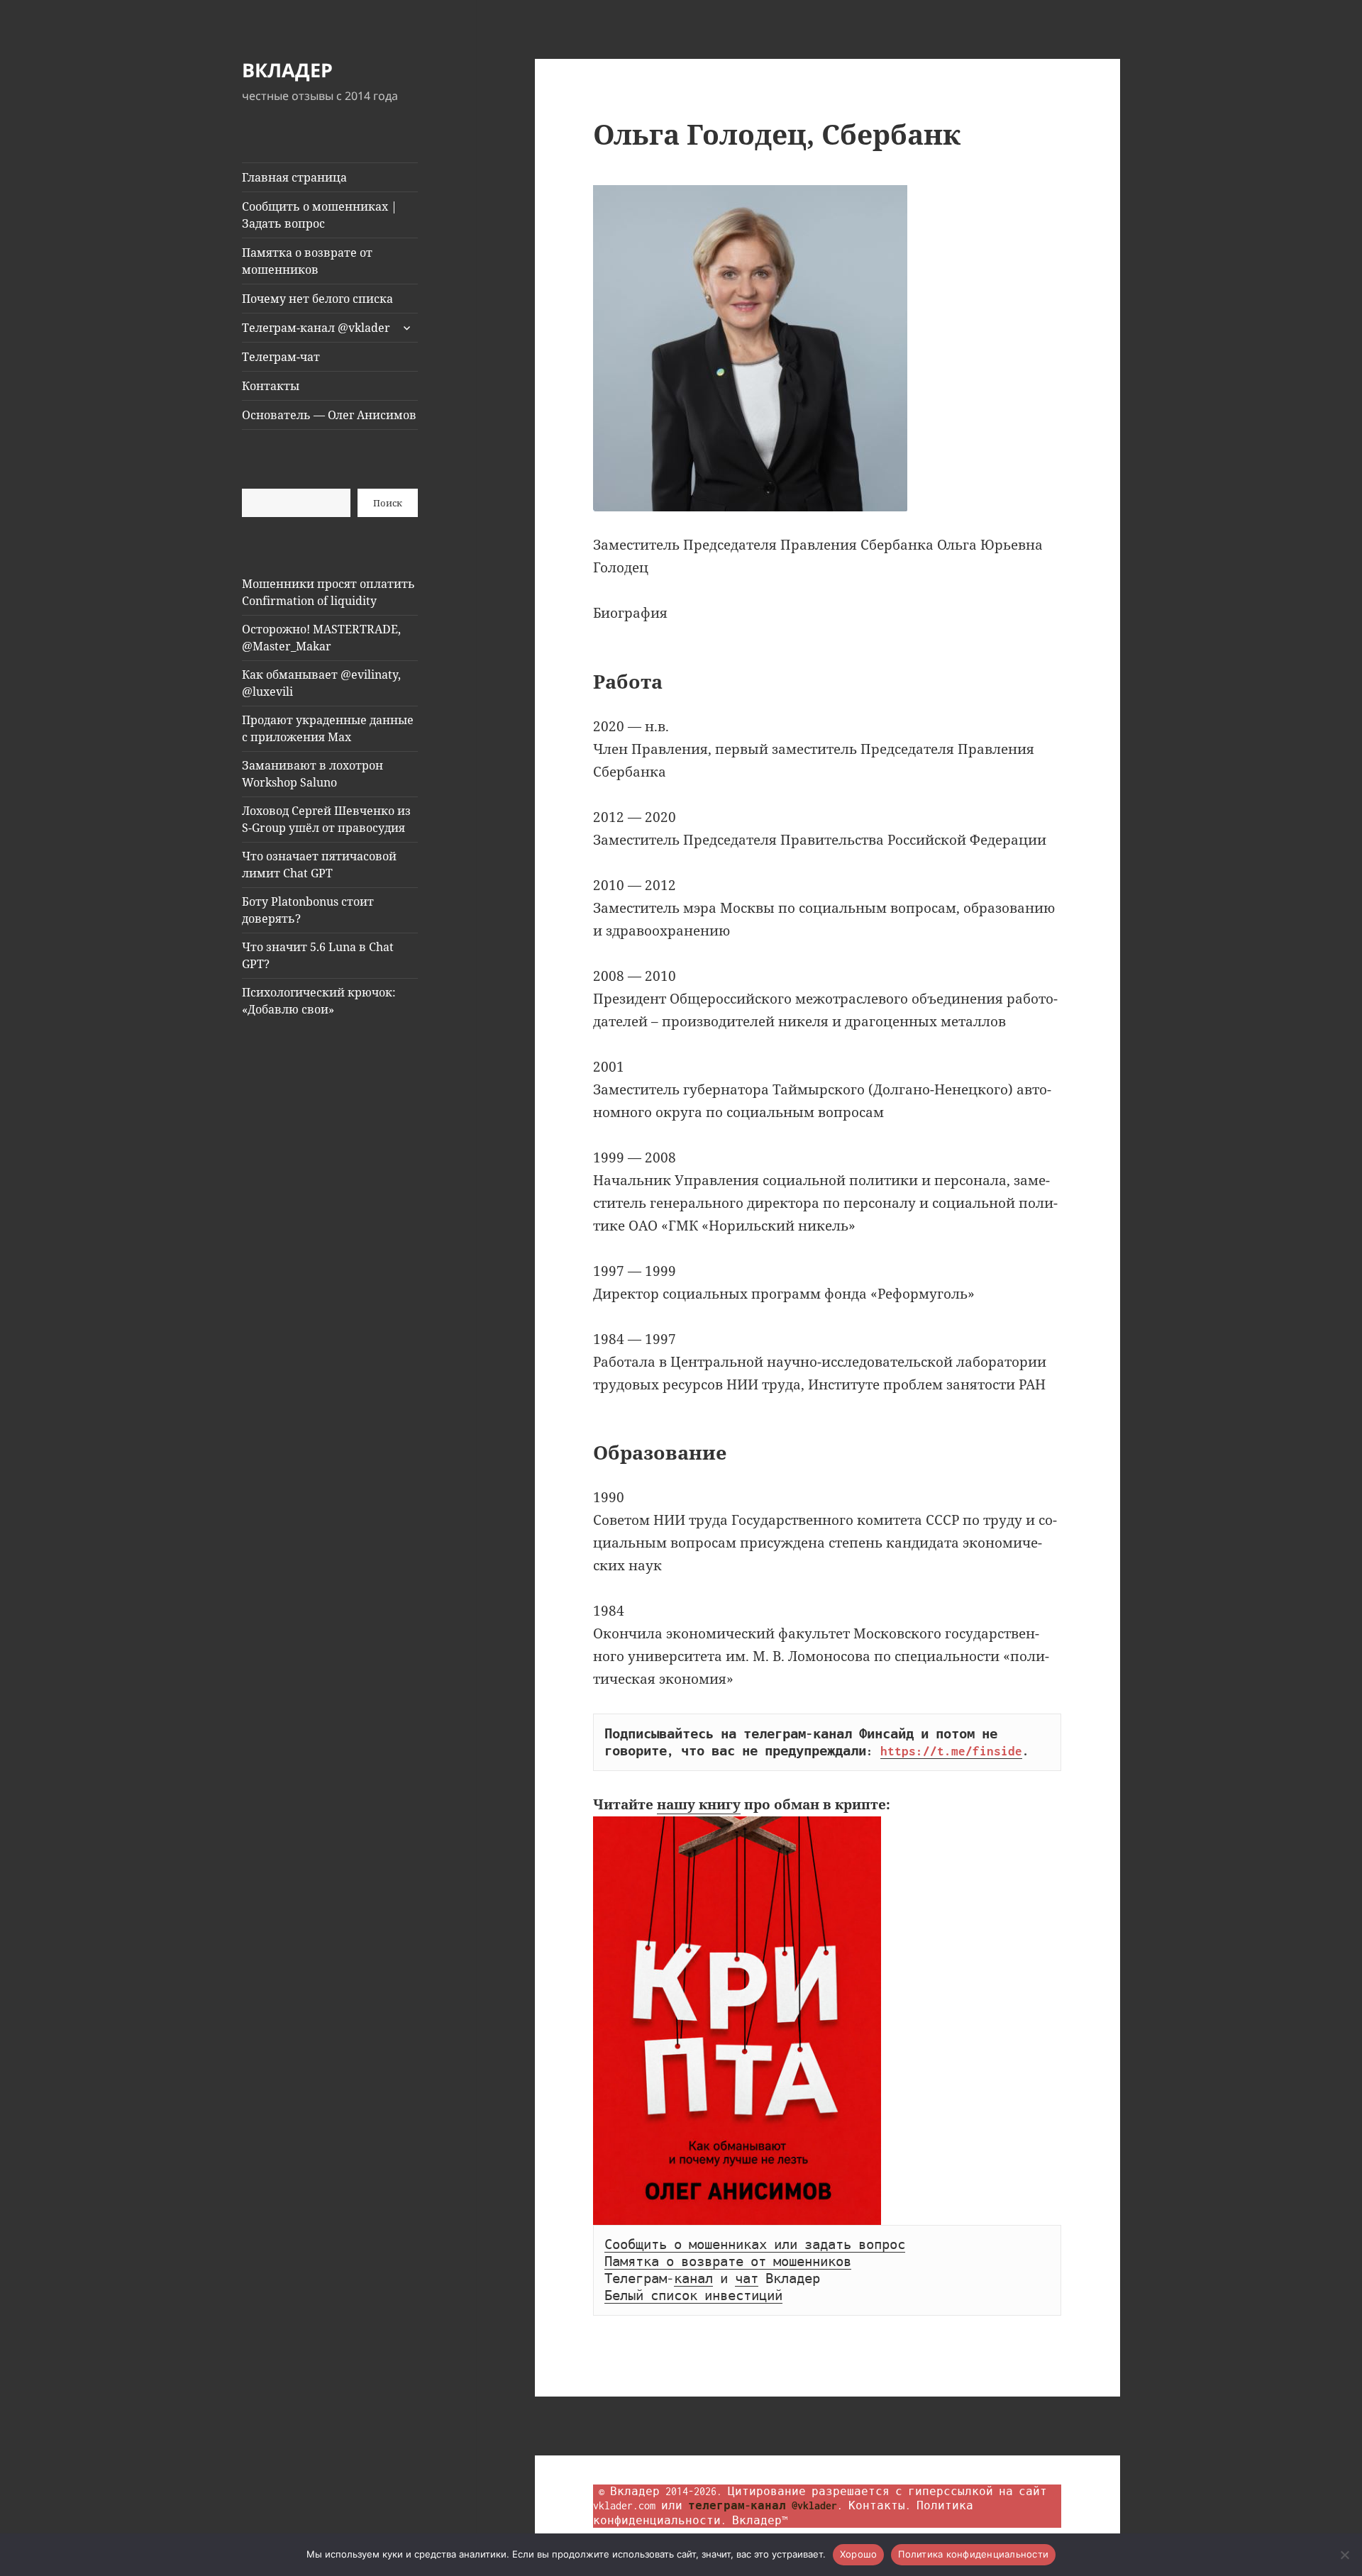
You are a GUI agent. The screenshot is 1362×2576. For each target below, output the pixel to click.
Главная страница (294, 177)
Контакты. (880, 2505)
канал (693, 2279)
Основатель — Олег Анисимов (329, 415)
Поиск (388, 503)
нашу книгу (699, 1804)
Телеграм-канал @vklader (316, 328)
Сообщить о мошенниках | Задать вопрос (320, 215)
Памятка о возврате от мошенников (307, 261)
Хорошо (859, 2554)
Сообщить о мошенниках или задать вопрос (755, 2245)
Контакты (271, 386)
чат (747, 2279)
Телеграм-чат (281, 357)
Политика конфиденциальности (973, 2554)
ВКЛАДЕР (287, 70)
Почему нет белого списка (317, 299)
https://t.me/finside (951, 1751)
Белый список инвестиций (693, 2296)
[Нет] (1344, 2555)
